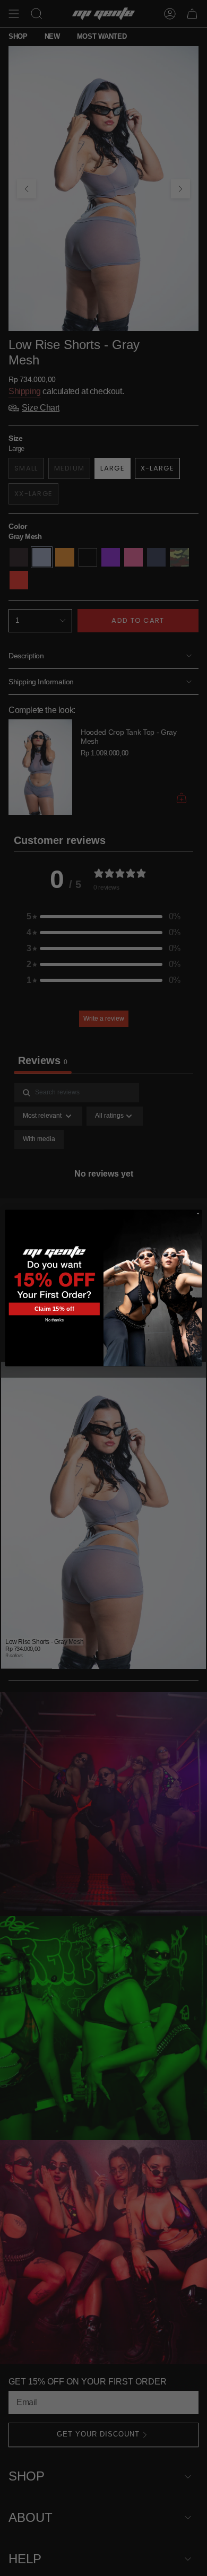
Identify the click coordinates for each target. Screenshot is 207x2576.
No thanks (54, 1320)
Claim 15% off (54, 1309)
